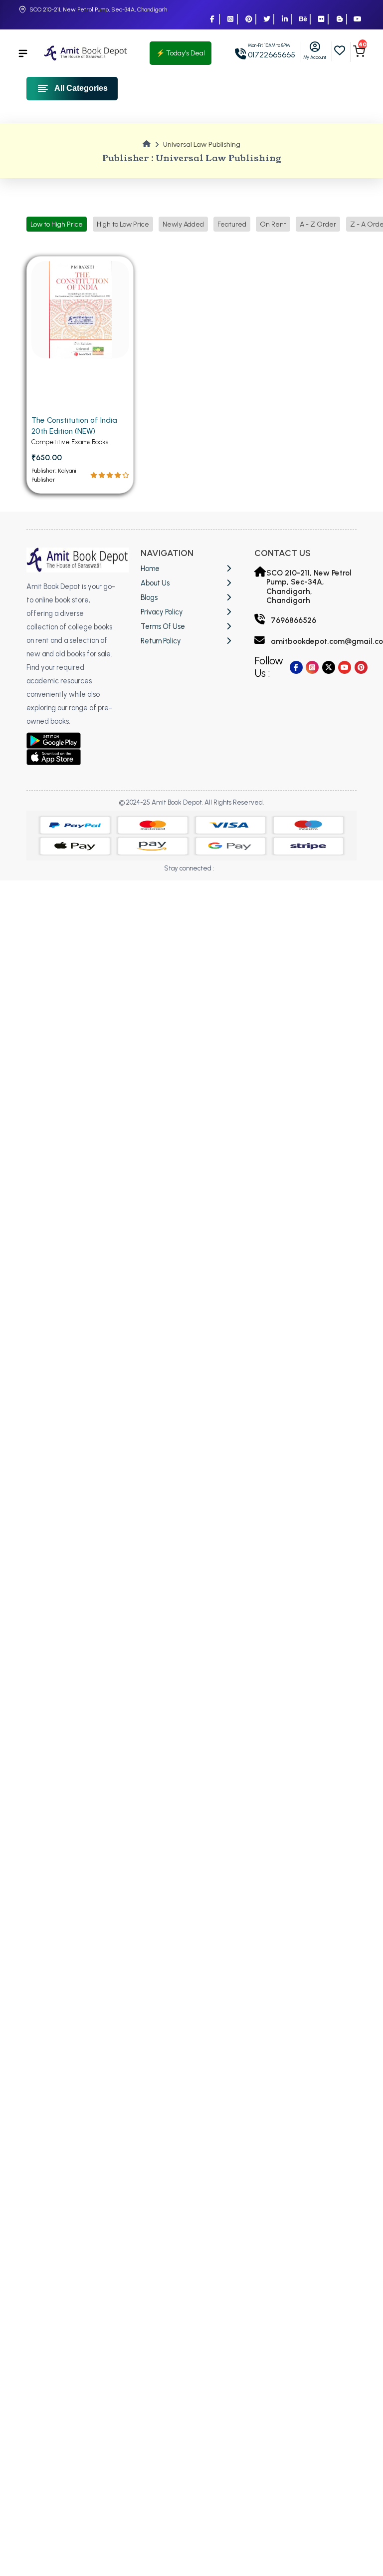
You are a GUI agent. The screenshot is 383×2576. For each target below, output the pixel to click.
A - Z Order (318, 224)
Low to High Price (57, 224)
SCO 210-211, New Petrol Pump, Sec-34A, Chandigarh (98, 9)
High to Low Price (123, 224)
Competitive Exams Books (70, 442)
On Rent (273, 224)
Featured (232, 224)
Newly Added (183, 224)
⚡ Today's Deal (181, 53)
